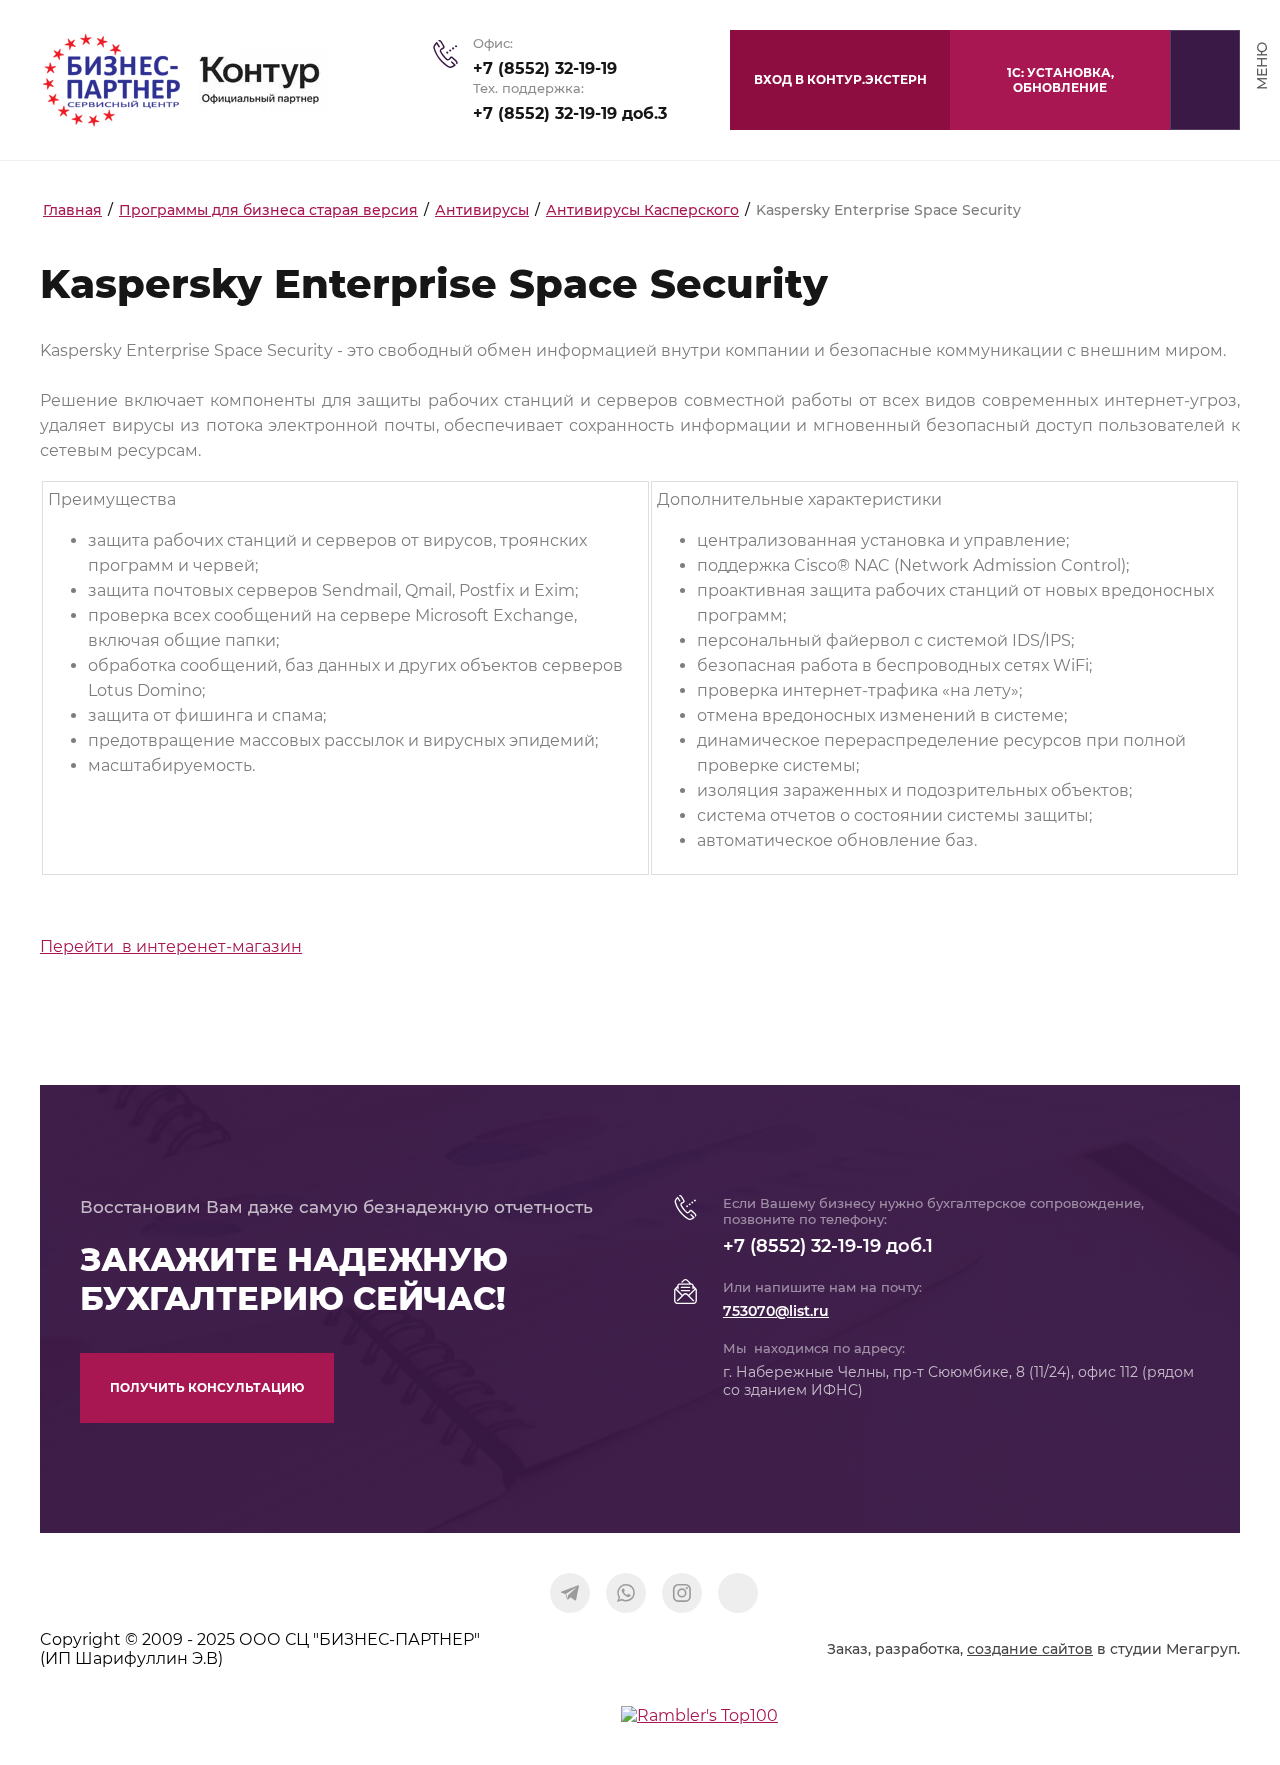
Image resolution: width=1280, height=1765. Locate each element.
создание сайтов (1030, 1649)
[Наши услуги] (738, 1593)
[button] (1060, 80)
